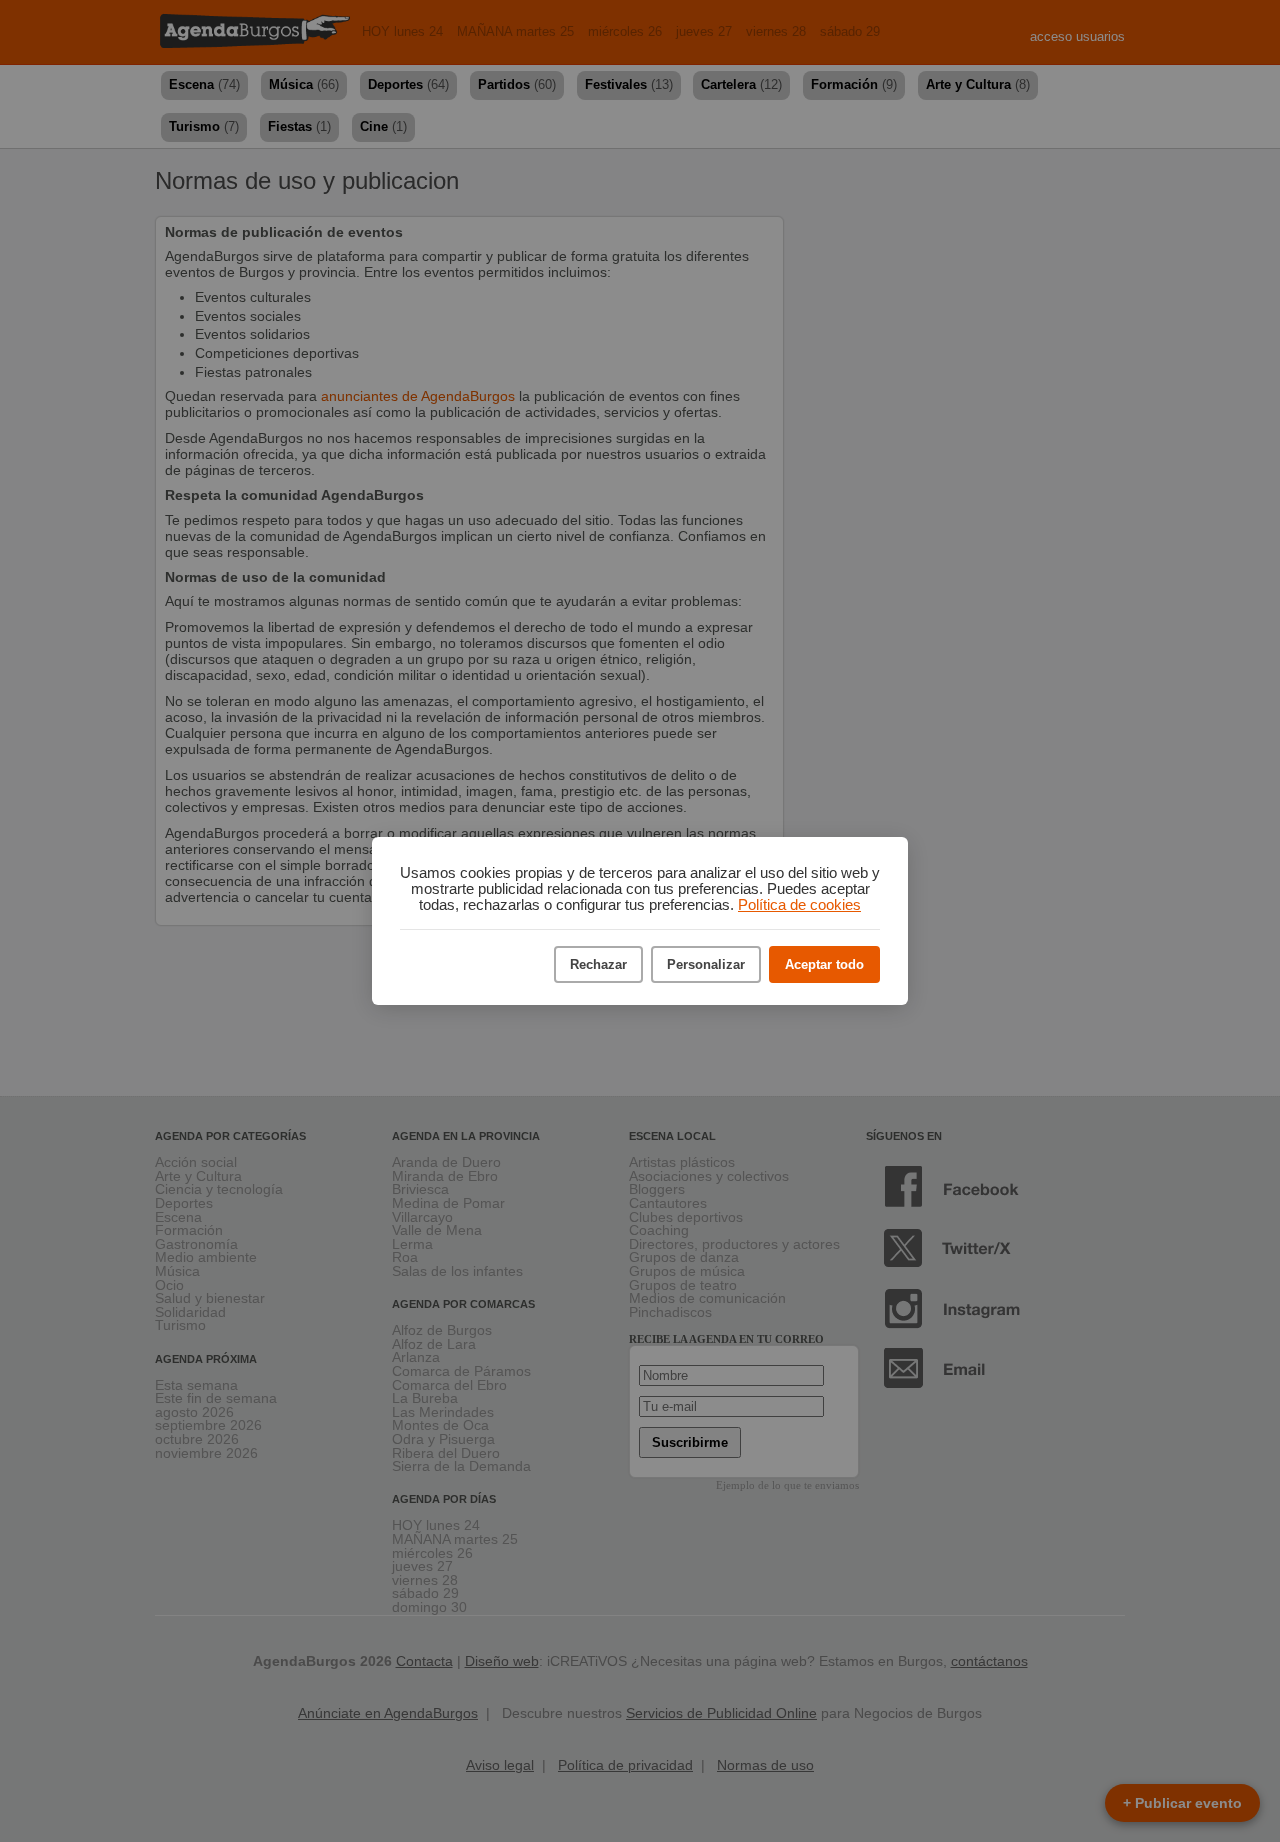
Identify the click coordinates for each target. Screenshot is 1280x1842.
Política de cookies (799, 904)
